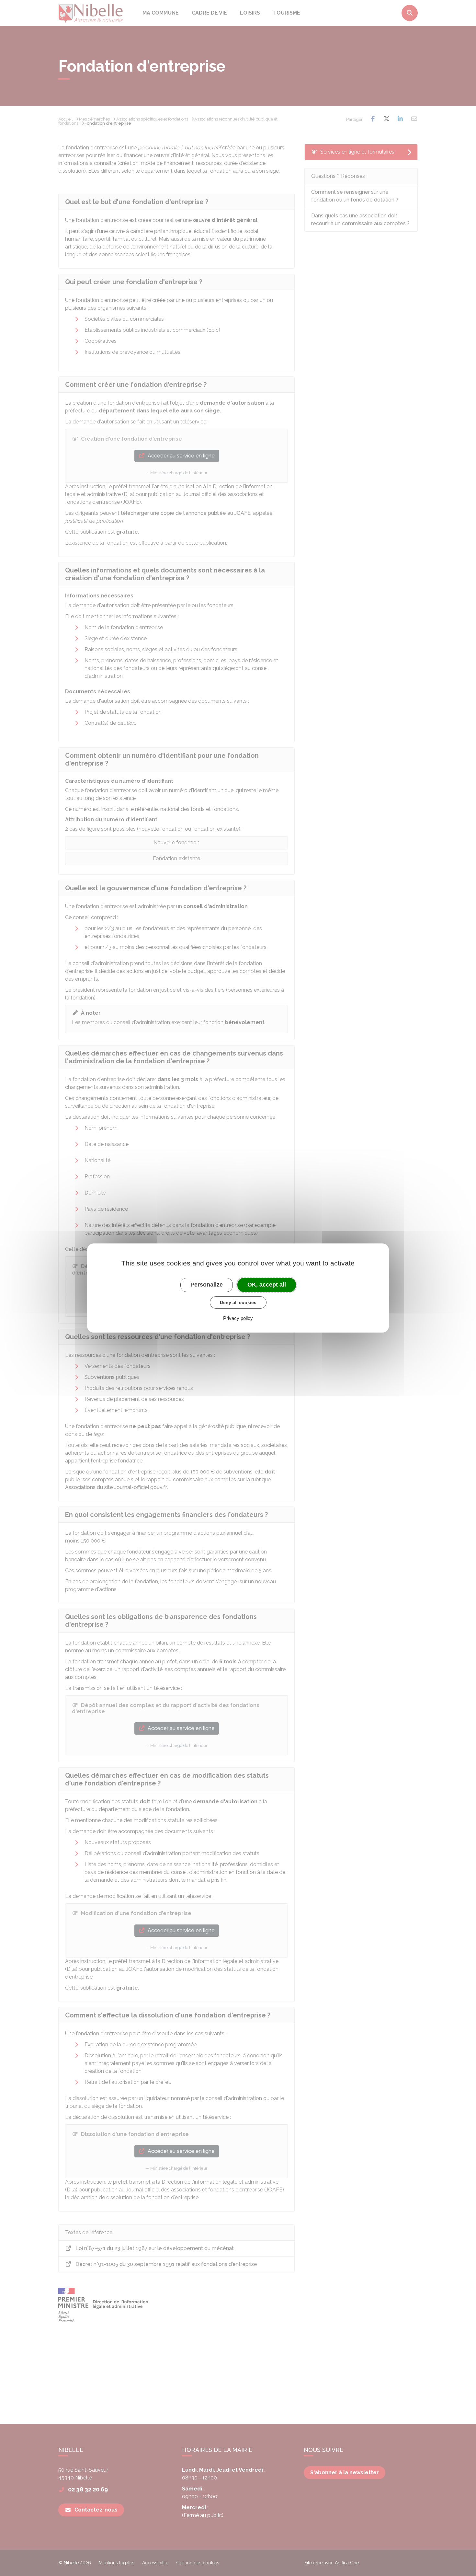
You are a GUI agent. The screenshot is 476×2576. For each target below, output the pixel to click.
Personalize (207, 1285)
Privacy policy (238, 1318)
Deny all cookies (238, 1302)
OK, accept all (267, 1285)
